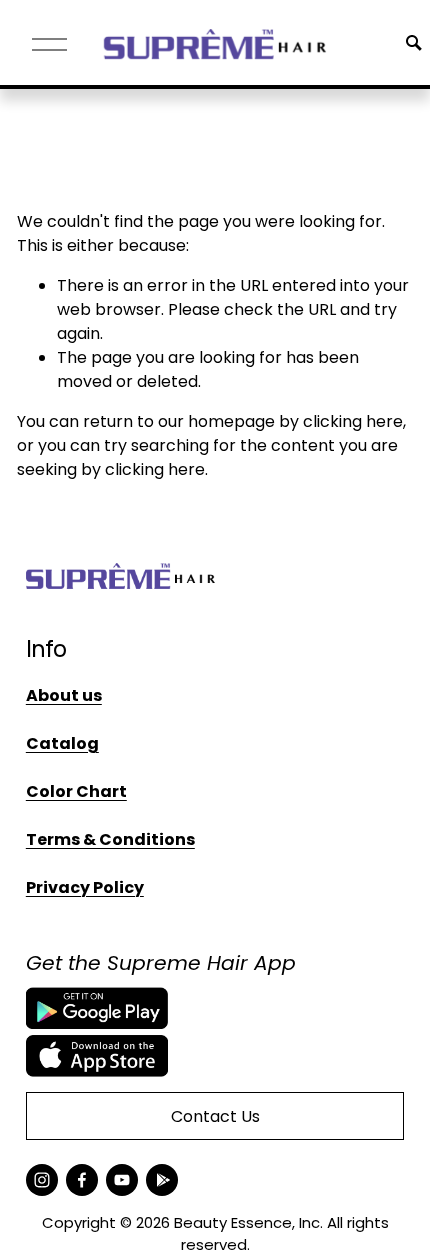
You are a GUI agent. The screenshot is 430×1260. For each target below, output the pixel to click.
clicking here (353, 421)
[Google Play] (162, 1180)
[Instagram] (42, 1180)
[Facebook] (82, 1180)
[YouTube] (122, 1180)
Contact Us (215, 1116)
